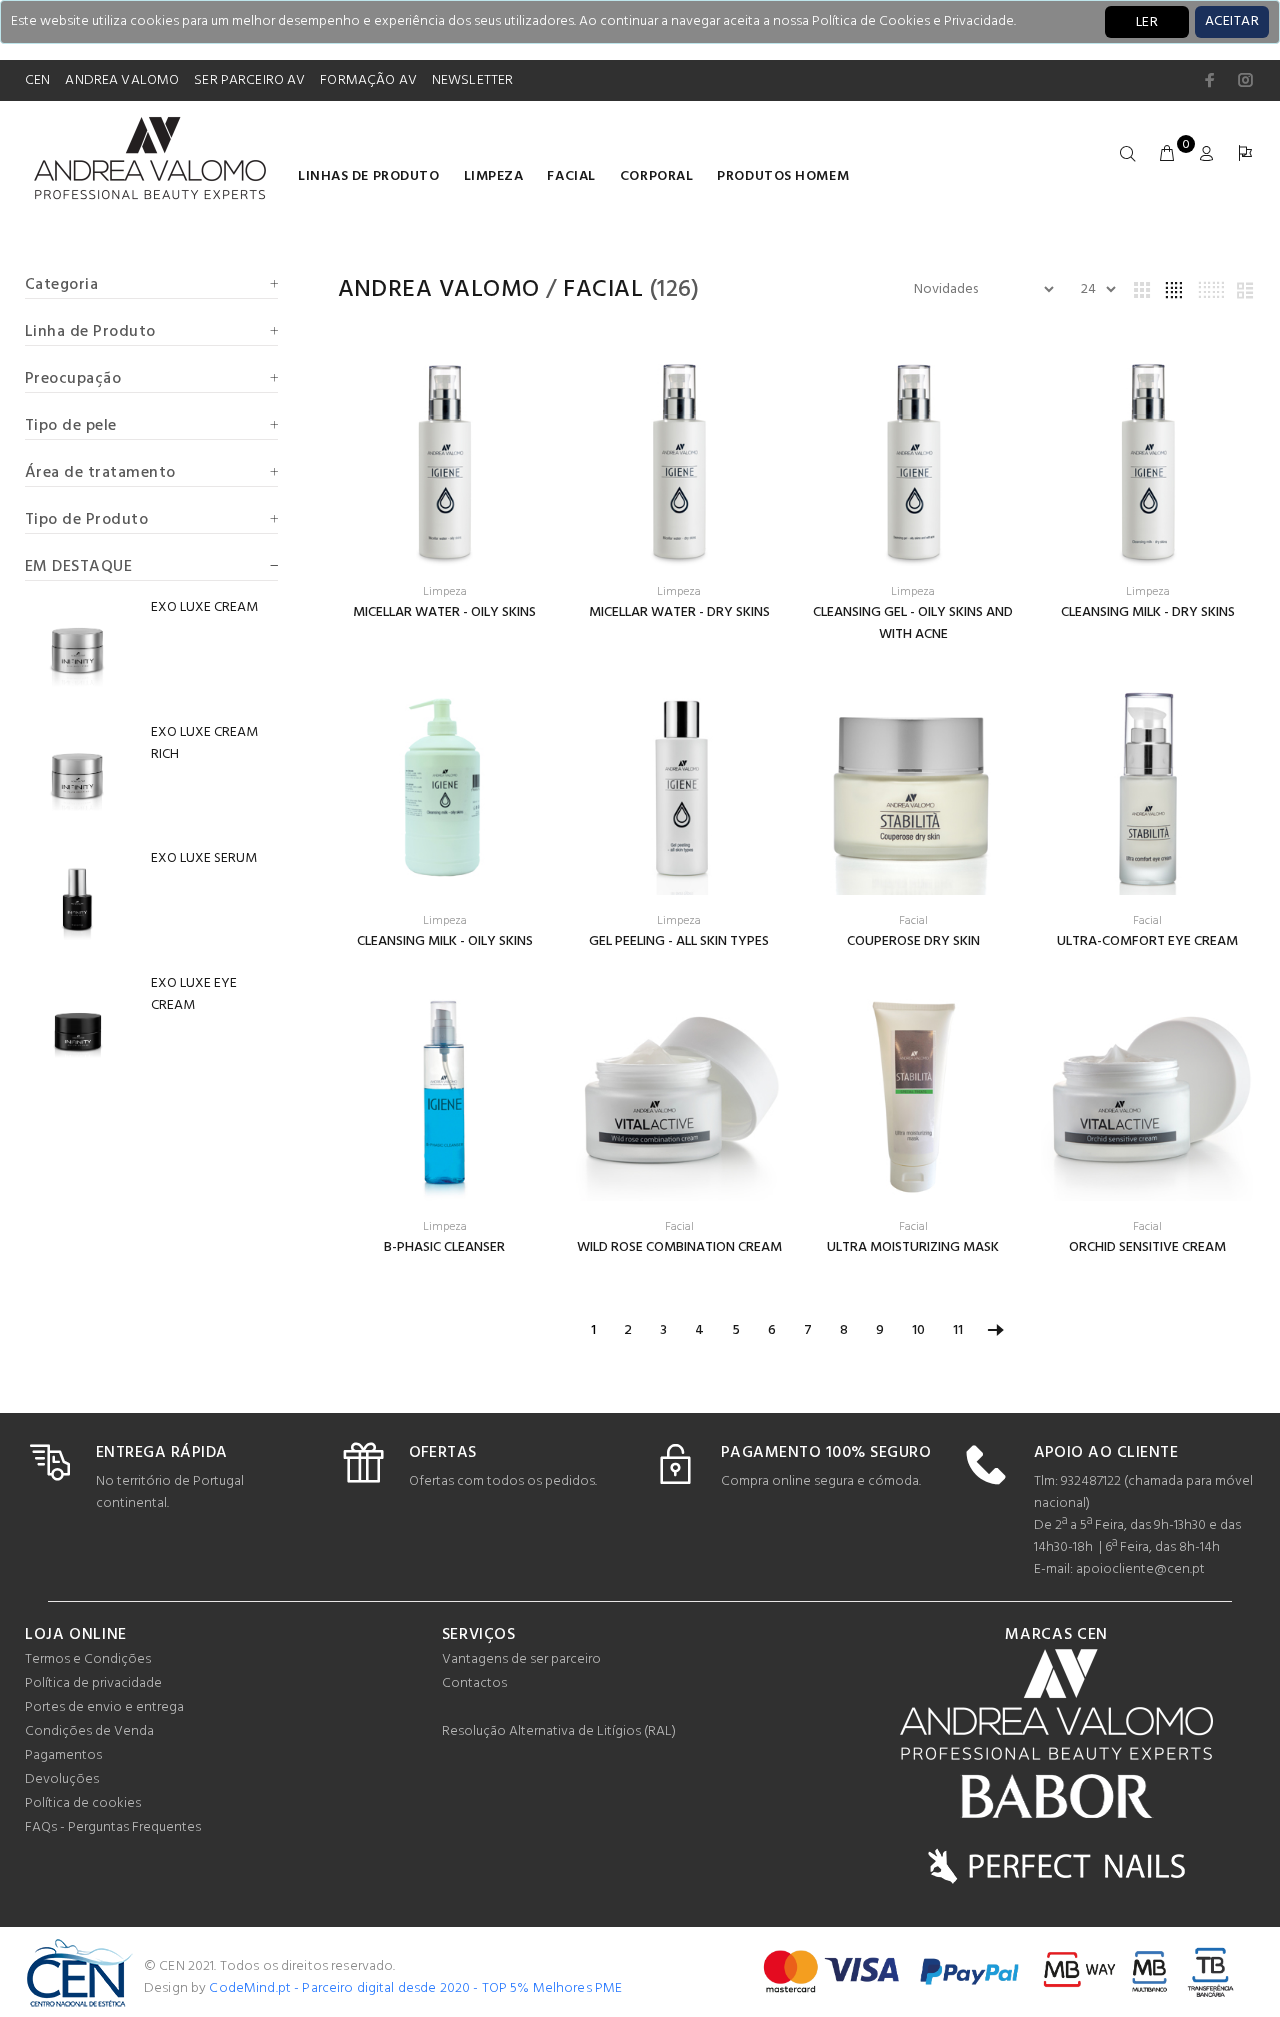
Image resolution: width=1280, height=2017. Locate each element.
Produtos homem (783, 176)
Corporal (656, 176)
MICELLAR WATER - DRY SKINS (679, 612)
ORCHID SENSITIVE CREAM (1147, 1247)
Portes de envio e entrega (104, 1707)
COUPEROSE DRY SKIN (913, 941)
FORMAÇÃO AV (368, 80)
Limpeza (494, 176)
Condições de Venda (89, 1731)
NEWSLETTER (472, 80)
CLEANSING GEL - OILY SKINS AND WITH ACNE (913, 623)
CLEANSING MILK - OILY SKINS (445, 941)
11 (958, 1330)
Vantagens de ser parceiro (521, 1659)
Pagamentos (63, 1755)
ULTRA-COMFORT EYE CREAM (1147, 941)
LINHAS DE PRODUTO (369, 176)
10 (918, 1330)
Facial (571, 176)
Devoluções (62, 1779)
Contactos (474, 1683)
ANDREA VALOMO (122, 80)
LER (1147, 22)
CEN (37, 80)
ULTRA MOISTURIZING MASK (913, 1247)
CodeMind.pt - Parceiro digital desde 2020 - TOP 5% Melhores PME (415, 1988)
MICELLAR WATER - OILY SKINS (444, 612)
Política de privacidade (93, 1683)
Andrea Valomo (439, 290)
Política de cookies (83, 1803)
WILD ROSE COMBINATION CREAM (679, 1247)
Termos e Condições (88, 1659)
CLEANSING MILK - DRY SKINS (1148, 612)
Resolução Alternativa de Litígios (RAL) (559, 1731)
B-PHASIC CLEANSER (444, 1247)
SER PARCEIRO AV (249, 80)
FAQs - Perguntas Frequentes (113, 1827)
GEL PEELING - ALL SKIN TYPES (679, 941)
